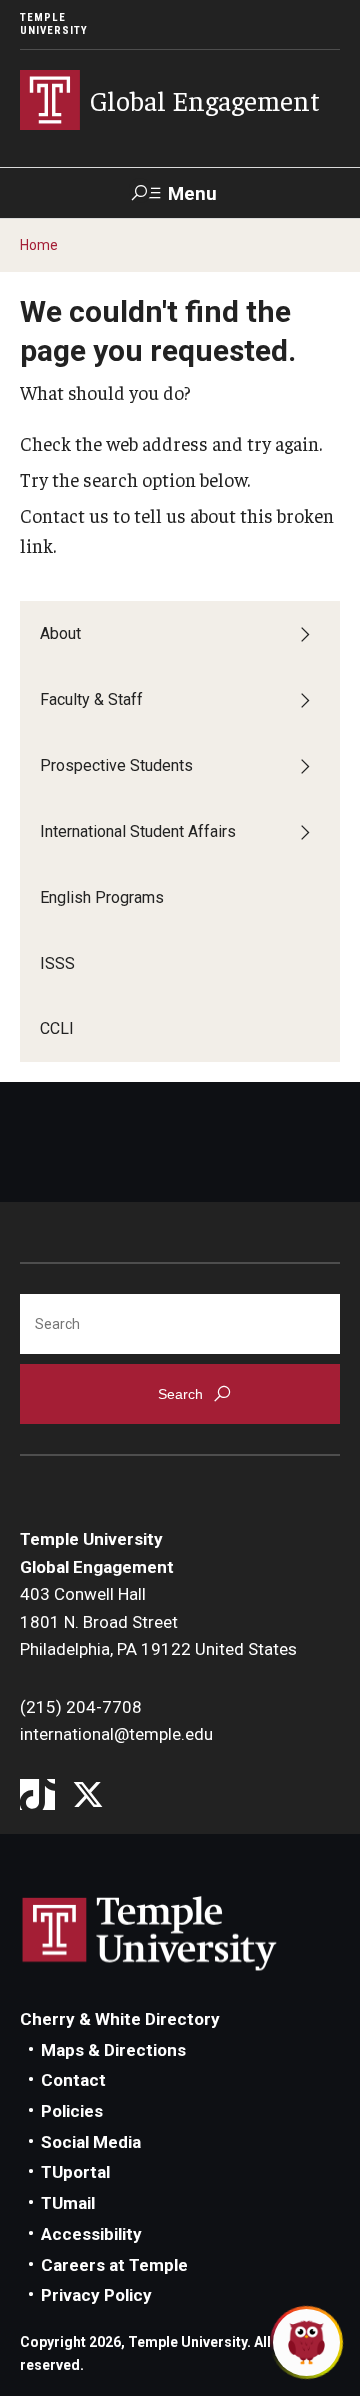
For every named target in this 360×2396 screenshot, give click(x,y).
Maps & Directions (113, 2050)
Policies (72, 2111)
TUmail (68, 2203)
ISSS (57, 963)
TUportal (75, 2172)
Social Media (91, 2142)
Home (39, 245)
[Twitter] (87, 1796)
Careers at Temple (114, 2265)
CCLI (57, 1028)
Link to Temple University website (150, 1934)
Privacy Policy (96, 2295)
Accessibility (91, 2234)
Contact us (64, 515)
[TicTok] (37, 1796)
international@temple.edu (116, 1734)
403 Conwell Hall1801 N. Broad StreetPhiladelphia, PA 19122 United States (158, 1621)
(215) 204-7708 (81, 1707)
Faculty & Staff (91, 699)
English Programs (102, 897)
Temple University (54, 24)
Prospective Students (116, 765)
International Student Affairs (138, 831)
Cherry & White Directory (120, 2019)
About (60, 633)
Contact (73, 2080)
